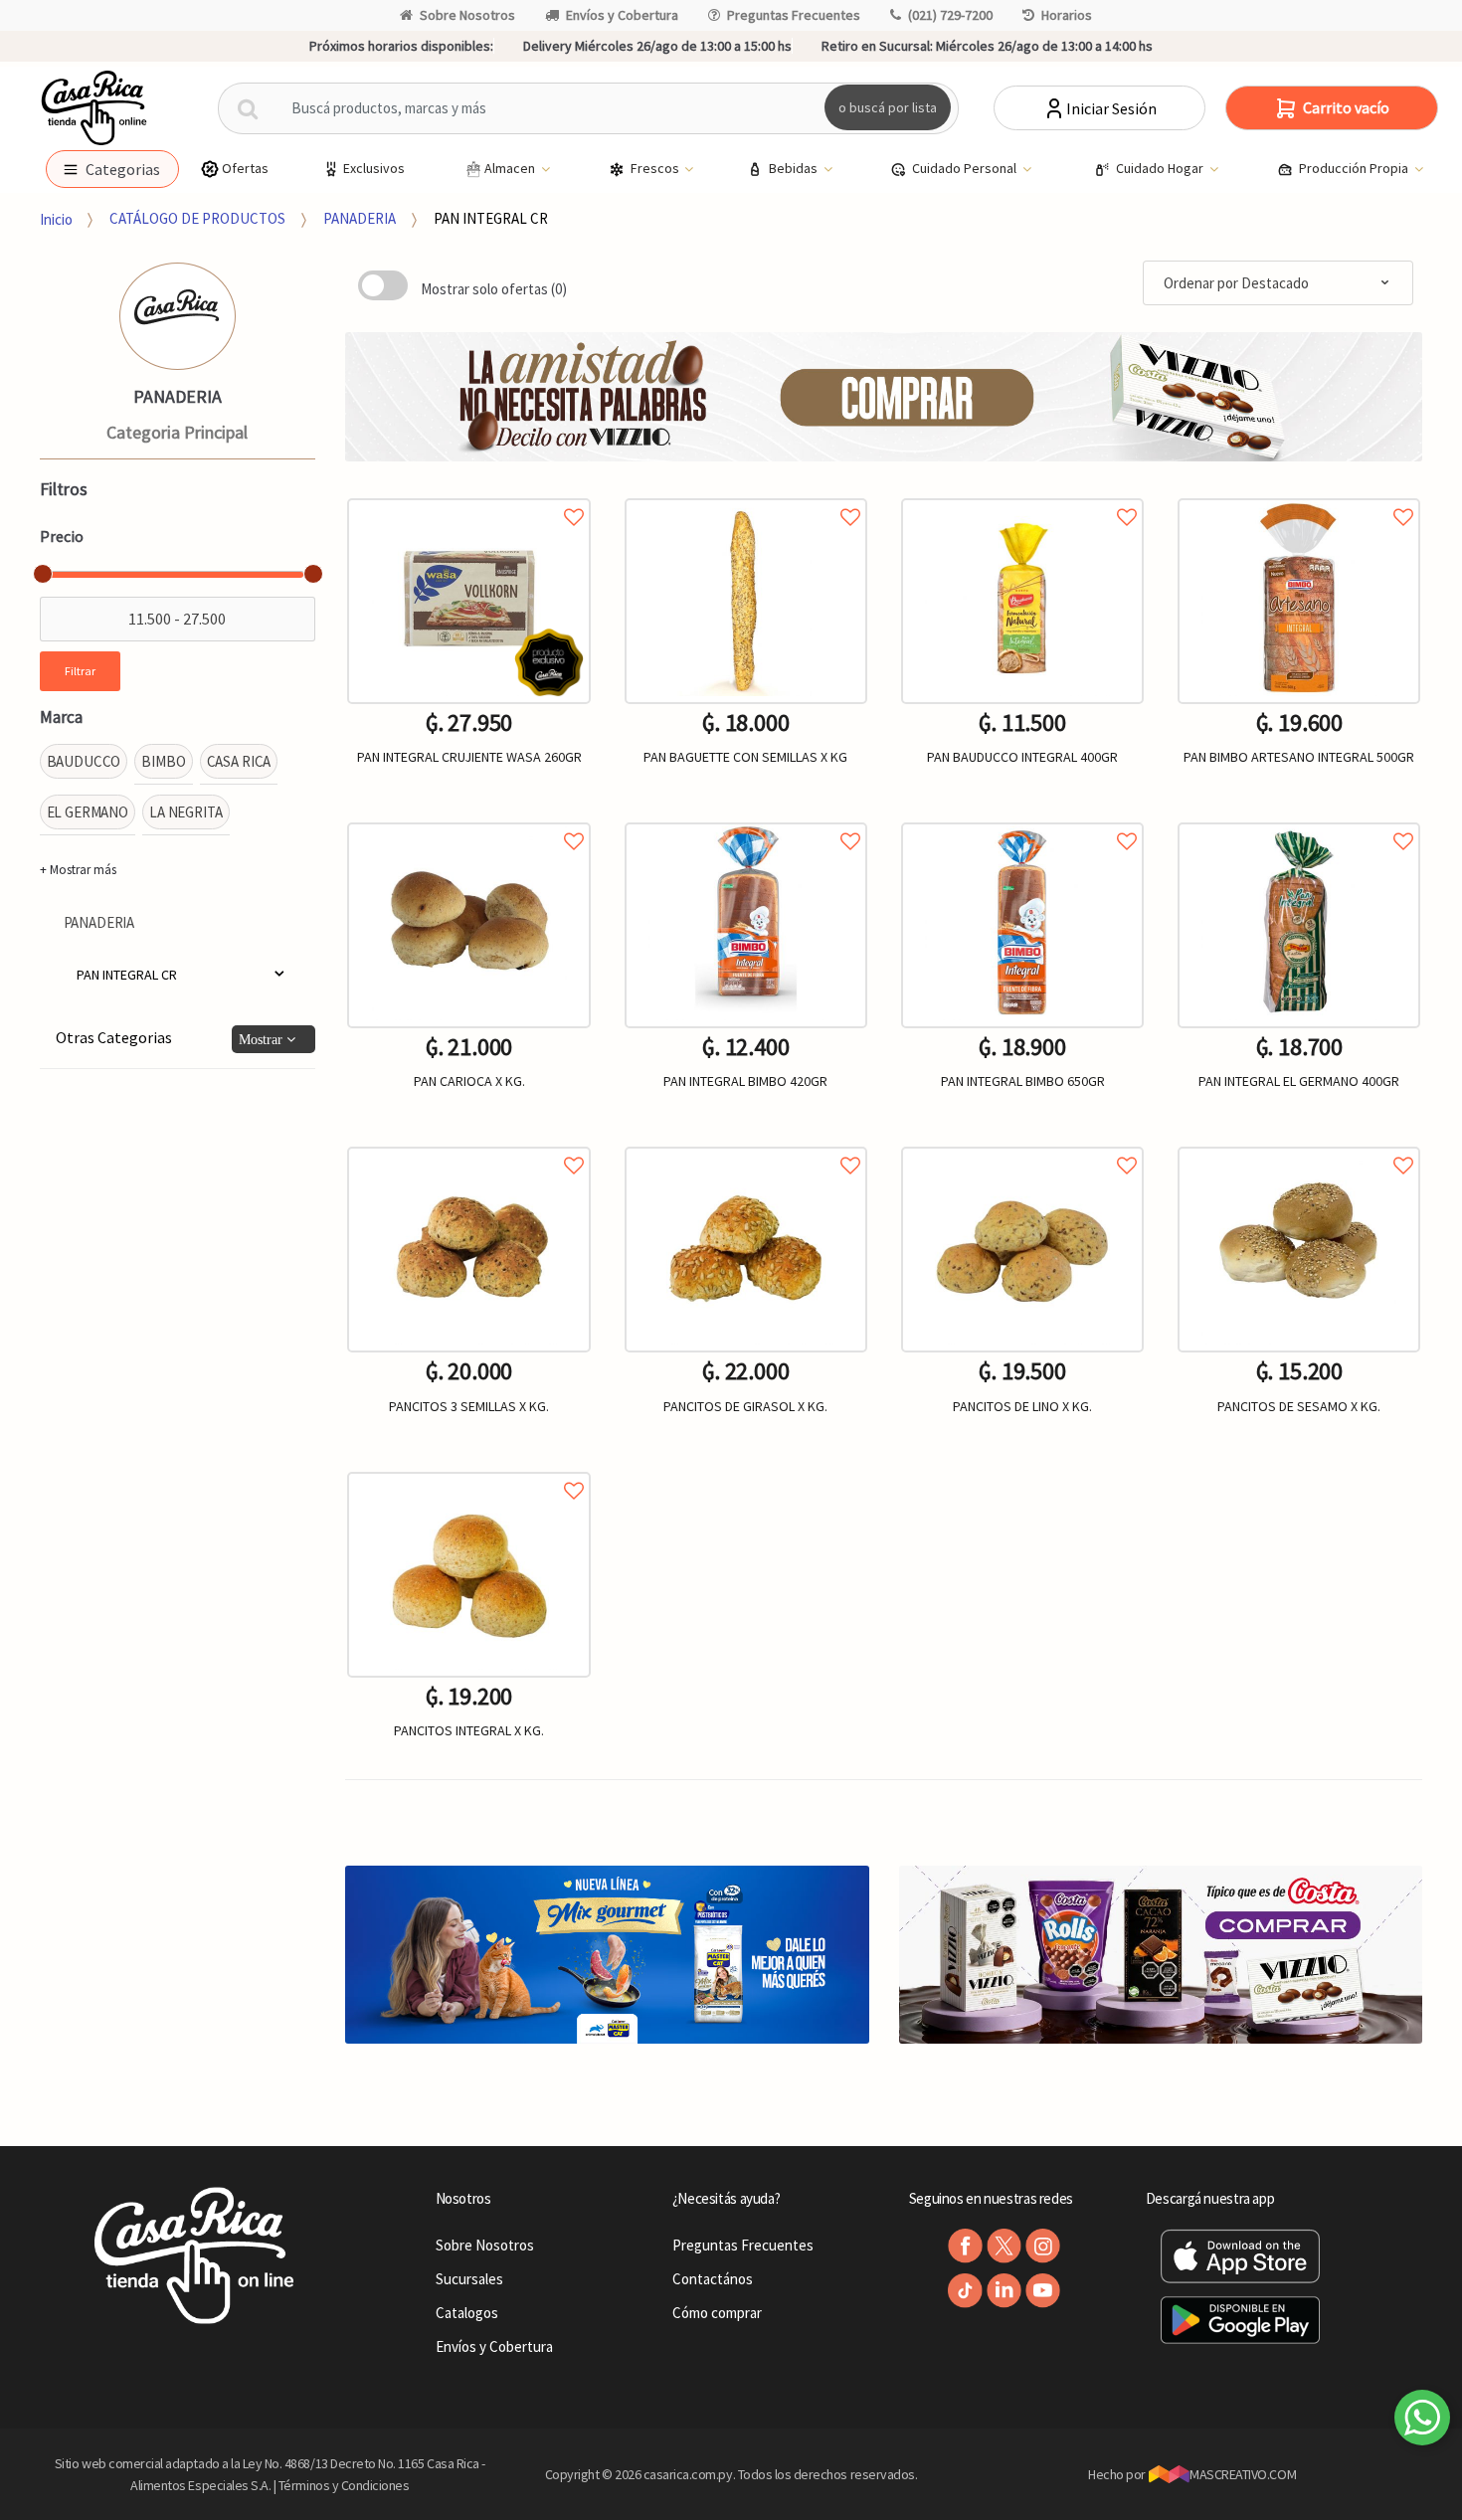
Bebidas (795, 168)
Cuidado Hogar (1161, 168)
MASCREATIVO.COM (1243, 2474)
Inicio (56, 218)
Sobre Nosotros (467, 15)
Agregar (745, 1533)
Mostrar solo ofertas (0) (494, 289)
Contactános (713, 2279)
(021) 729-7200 (950, 15)
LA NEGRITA (186, 812)
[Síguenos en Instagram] (1043, 2246)
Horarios (1067, 15)
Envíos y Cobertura (622, 15)
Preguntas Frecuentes (794, 15)
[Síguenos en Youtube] (1043, 2291)
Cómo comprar (717, 2313)
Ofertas (245, 168)
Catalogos (467, 2313)
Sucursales (469, 2279)
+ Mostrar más (78, 870)
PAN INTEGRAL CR (491, 218)
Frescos (656, 168)
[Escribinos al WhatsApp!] (1422, 2422)
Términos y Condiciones (344, 2485)
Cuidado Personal (966, 168)
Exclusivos (374, 168)
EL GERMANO (88, 812)
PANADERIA (360, 218)
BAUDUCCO (84, 761)
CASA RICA (239, 761)
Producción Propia (1355, 168)
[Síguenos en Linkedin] (1004, 2291)
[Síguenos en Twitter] (1004, 2246)
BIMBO (163, 761)
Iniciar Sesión (1111, 108)
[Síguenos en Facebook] (965, 2246)
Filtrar (80, 671)
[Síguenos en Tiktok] (965, 2291)
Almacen (511, 168)
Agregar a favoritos (468, 495)
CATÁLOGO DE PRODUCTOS (197, 218)
